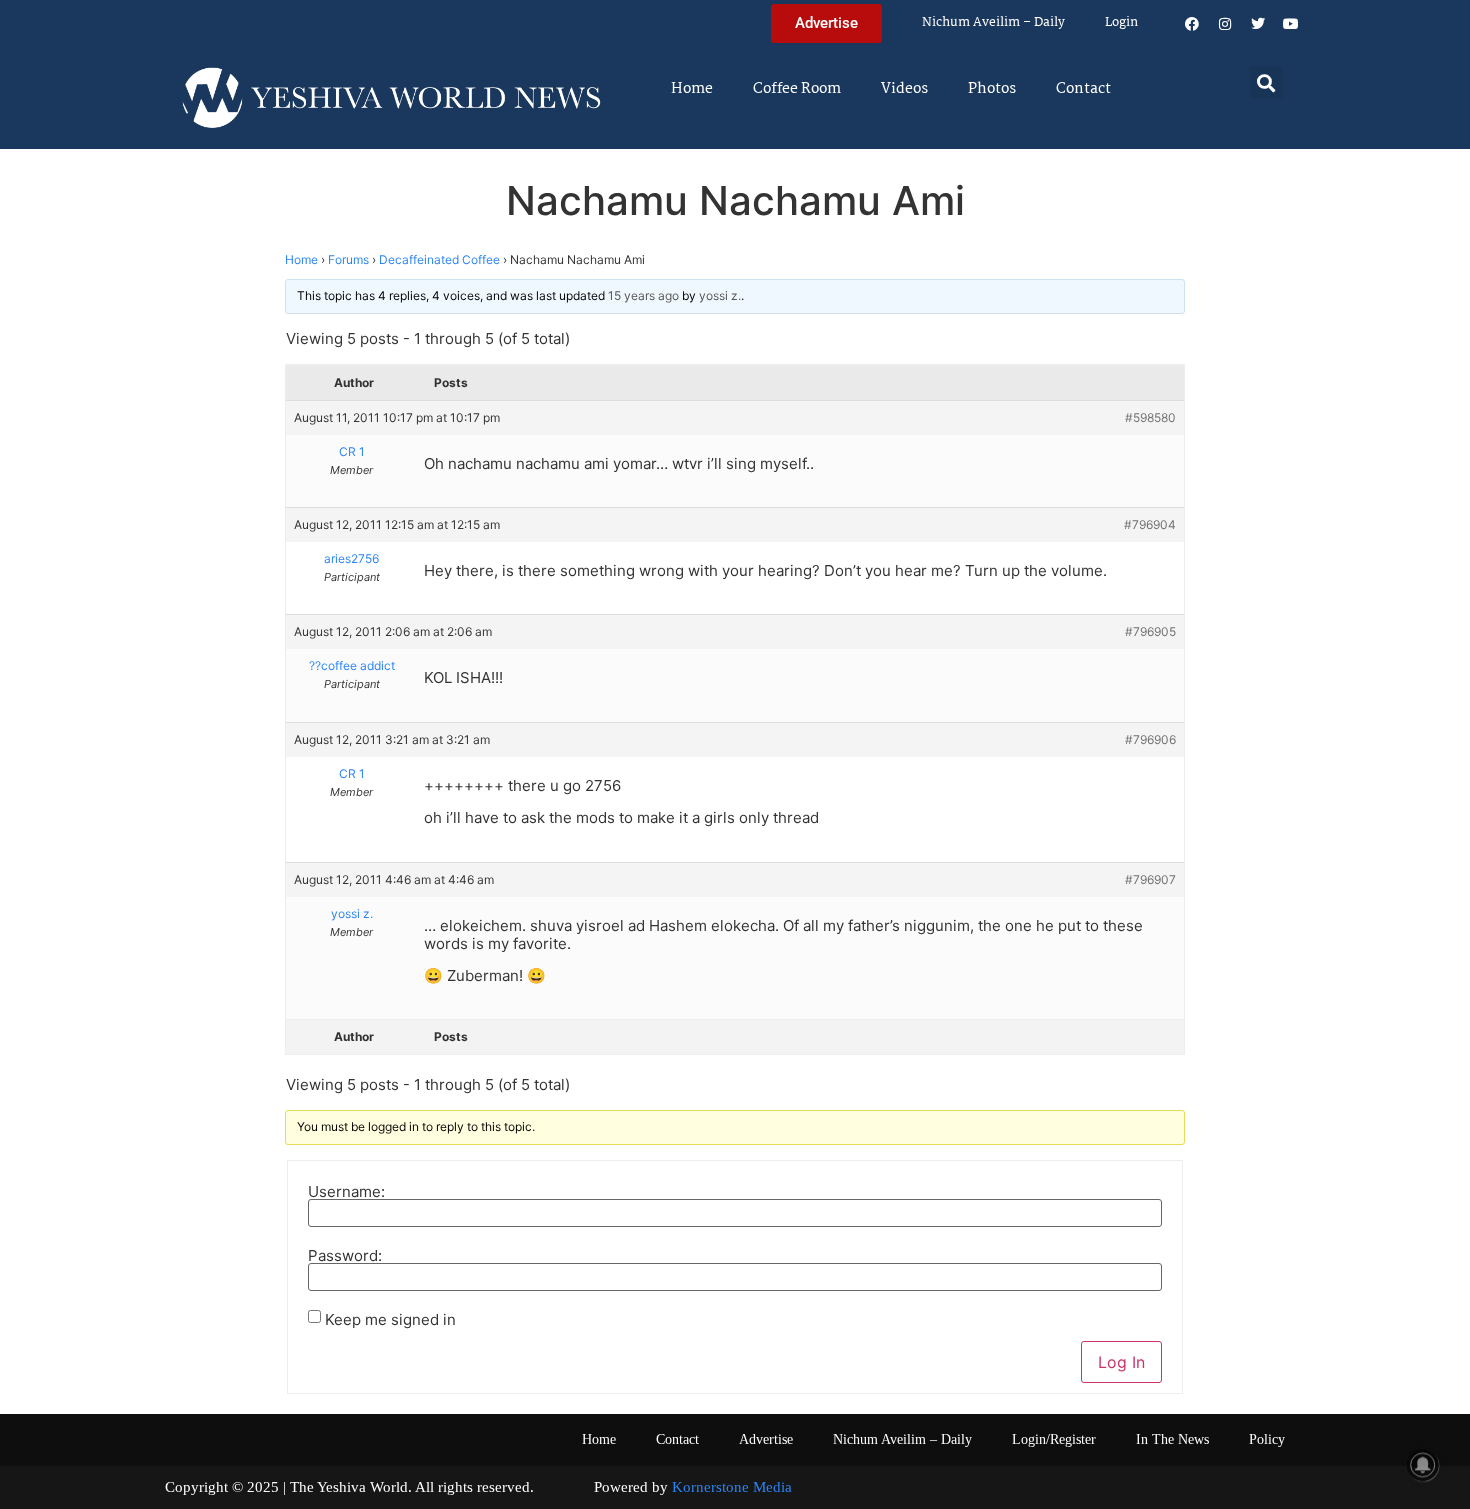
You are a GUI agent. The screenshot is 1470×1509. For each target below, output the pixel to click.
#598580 (1150, 417)
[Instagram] (1225, 24)
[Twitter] (1258, 24)
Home (692, 89)
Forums (348, 259)
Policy (1267, 1439)
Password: (345, 1255)
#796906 (1150, 739)
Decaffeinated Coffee (439, 259)
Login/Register (1054, 1439)
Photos (992, 89)
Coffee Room (797, 89)
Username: (346, 1191)
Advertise (766, 1439)
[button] (1266, 82)
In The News (1172, 1439)
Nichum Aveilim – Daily (993, 22)
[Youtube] (1291, 24)
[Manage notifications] (1423, 1465)
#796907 (1150, 879)
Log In (1121, 1362)
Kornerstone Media (732, 1487)
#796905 (1150, 631)
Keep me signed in (390, 1319)
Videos (904, 89)
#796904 (1150, 524)
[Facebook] (1192, 24)
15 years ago (643, 295)
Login (1121, 22)
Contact (1083, 89)
